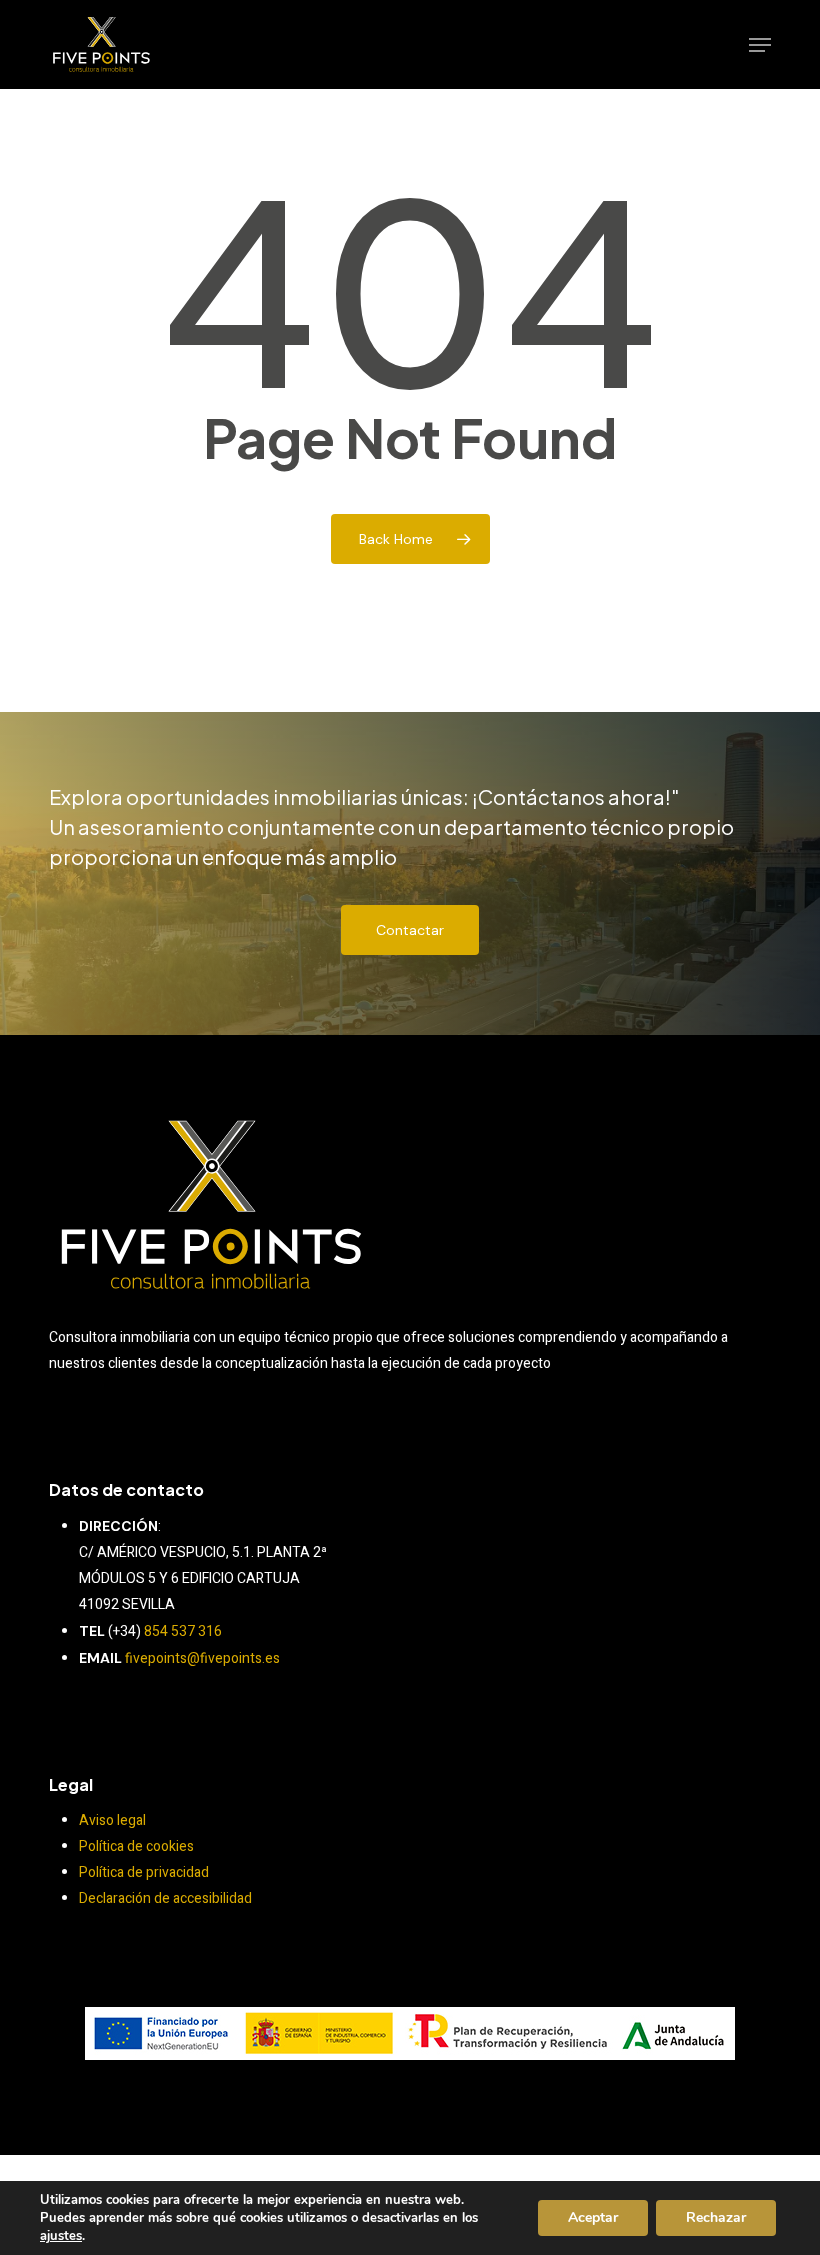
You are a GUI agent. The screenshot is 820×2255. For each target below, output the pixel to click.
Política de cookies (136, 1846)
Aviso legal (112, 1820)
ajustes (61, 2236)
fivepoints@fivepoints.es (202, 1658)
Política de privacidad (144, 1872)
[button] (760, 45)
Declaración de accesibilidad (165, 1898)
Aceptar (593, 2217)
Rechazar (716, 2217)
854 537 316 (183, 1631)
